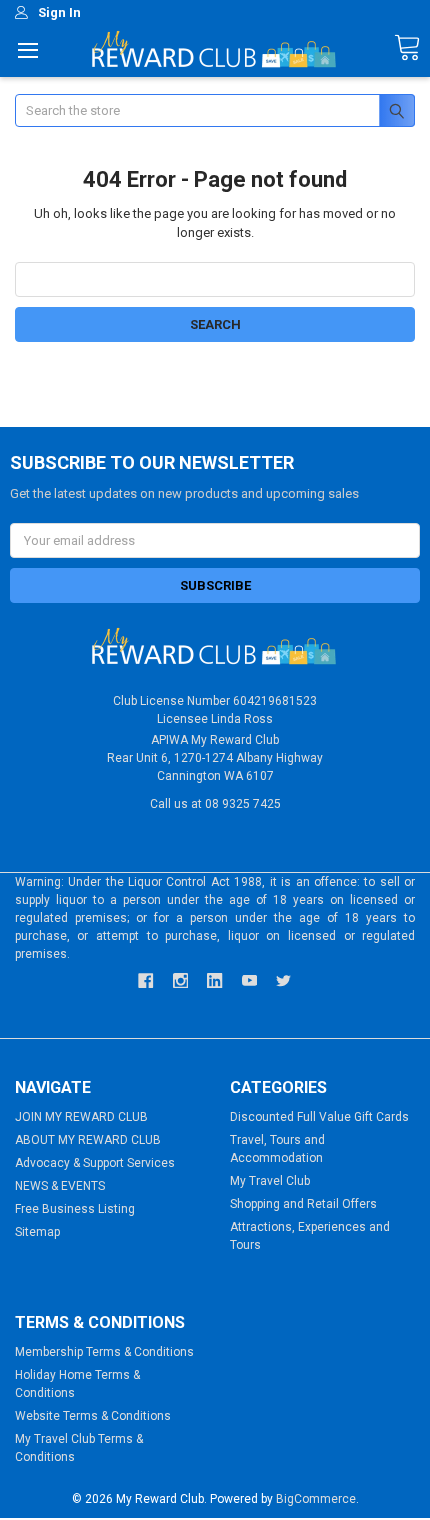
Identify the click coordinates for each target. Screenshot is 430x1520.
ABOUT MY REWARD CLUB (88, 1140)
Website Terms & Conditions (93, 1416)
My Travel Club (270, 1181)
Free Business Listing (75, 1209)
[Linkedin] (214, 980)
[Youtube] (249, 980)
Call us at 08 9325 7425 (215, 804)
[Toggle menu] (27, 49)
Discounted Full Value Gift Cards (319, 1117)
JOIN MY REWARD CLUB (81, 1117)
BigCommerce (316, 1499)
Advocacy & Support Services (95, 1163)
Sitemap (37, 1232)
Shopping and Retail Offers (303, 1204)
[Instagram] (180, 980)
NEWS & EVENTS (60, 1186)
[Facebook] (145, 980)
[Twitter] (283, 980)
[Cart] (407, 48)
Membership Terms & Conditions (104, 1352)
